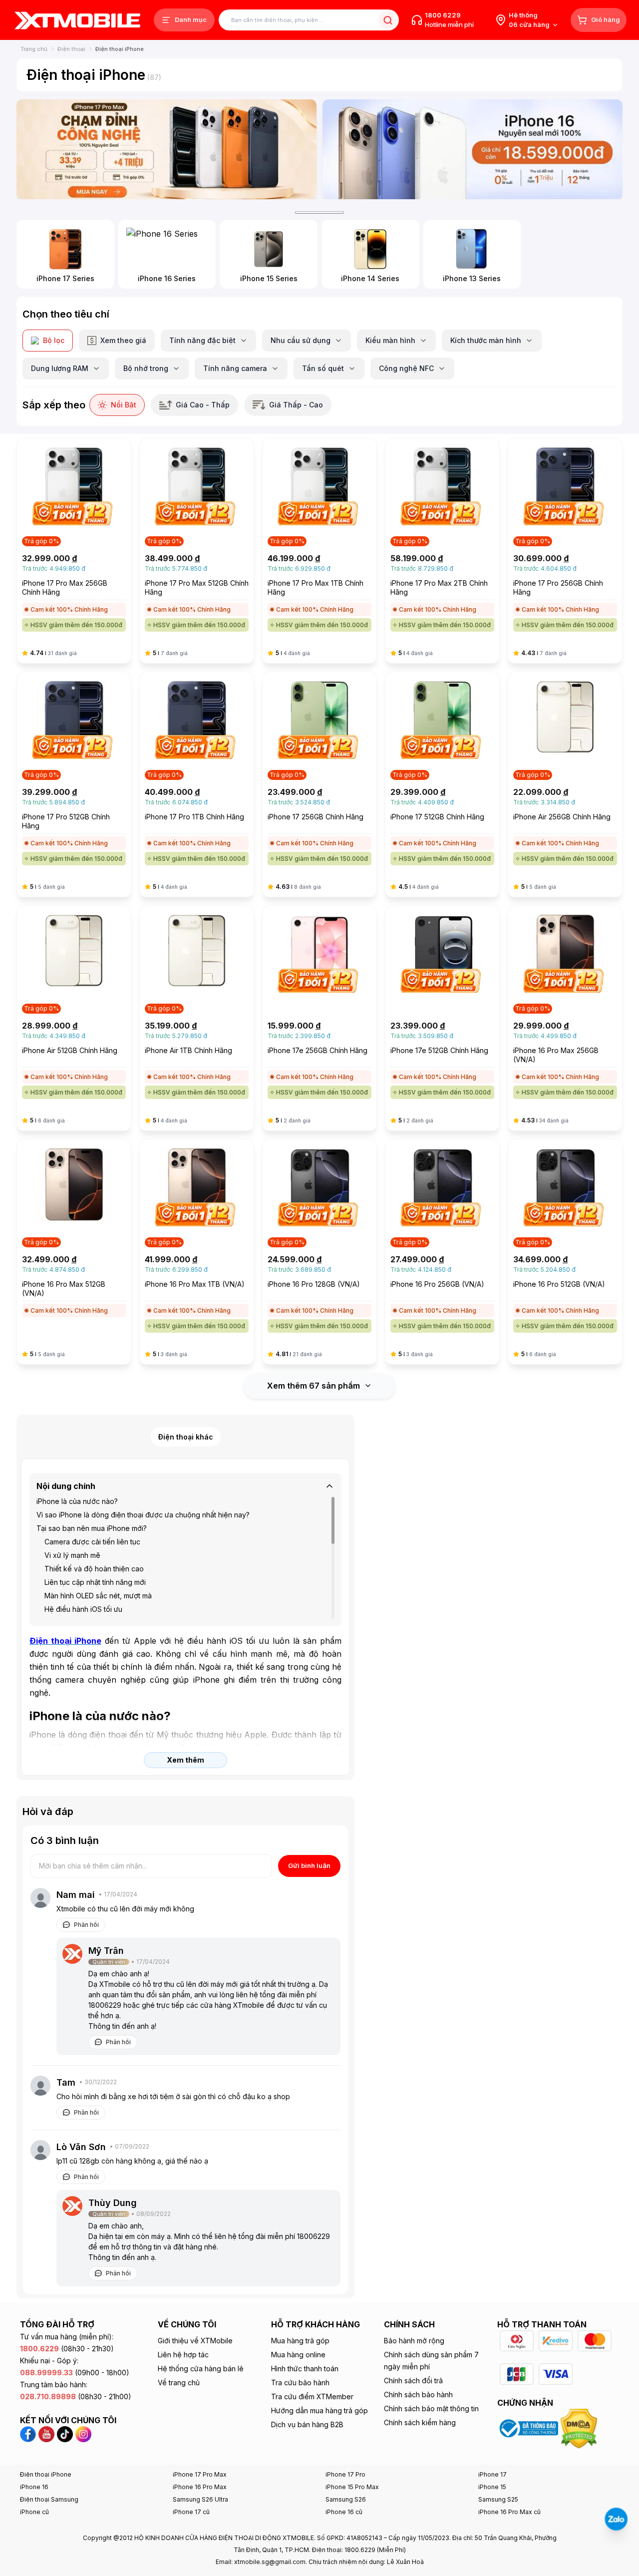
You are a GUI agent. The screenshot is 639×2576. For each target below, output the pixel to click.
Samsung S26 (346, 2499)
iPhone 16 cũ (344, 2512)
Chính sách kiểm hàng (420, 2422)
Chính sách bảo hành (418, 2394)
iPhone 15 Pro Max (352, 2487)
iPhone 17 (492, 2474)
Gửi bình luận (309, 1865)
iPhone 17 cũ (191, 2512)
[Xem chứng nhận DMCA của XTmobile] (580, 2428)
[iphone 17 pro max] (166, 149)
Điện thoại (71, 49)
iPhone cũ (34, 2512)
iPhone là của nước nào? (77, 1501)
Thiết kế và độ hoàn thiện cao (94, 1569)
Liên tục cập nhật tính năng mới (95, 1582)
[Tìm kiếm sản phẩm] (388, 20)
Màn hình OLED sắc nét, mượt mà (98, 1596)
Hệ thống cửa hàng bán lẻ (201, 2369)
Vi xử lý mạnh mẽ (72, 1555)
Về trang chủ (179, 2383)
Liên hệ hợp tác (183, 2355)
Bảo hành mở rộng (414, 2341)
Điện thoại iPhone (46, 2474)
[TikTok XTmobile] (65, 2433)
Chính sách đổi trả (413, 2381)
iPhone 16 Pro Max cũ (509, 2512)
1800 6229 (443, 15)
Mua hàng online (298, 2355)
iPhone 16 (34, 2487)
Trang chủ (34, 49)
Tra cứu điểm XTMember (312, 2396)
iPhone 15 (492, 2487)
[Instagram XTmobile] (83, 2433)
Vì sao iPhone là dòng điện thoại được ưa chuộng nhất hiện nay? (143, 1515)
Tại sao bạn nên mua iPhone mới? (92, 1528)
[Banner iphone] (473, 149)
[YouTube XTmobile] (46, 2433)
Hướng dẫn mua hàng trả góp (319, 2410)
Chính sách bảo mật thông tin (431, 2408)
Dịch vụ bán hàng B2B (307, 2424)
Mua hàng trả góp (300, 2341)
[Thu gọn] (329, 1486)
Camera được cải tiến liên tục (92, 1542)
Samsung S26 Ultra (200, 2499)
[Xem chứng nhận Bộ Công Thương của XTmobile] (529, 2428)
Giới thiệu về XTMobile (195, 2341)
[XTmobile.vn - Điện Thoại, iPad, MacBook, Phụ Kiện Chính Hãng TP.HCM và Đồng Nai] (77, 20)
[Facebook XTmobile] (29, 2433)
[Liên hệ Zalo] (616, 2519)
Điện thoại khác (186, 1437)
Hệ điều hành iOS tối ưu (83, 1609)
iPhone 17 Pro (345, 2474)
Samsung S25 (498, 2499)
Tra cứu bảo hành (300, 2383)
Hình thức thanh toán (305, 2369)
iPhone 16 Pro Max (200, 2487)
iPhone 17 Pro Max (200, 2474)
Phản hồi (86, 1925)
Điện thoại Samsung (49, 2499)
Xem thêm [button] (185, 1760)
